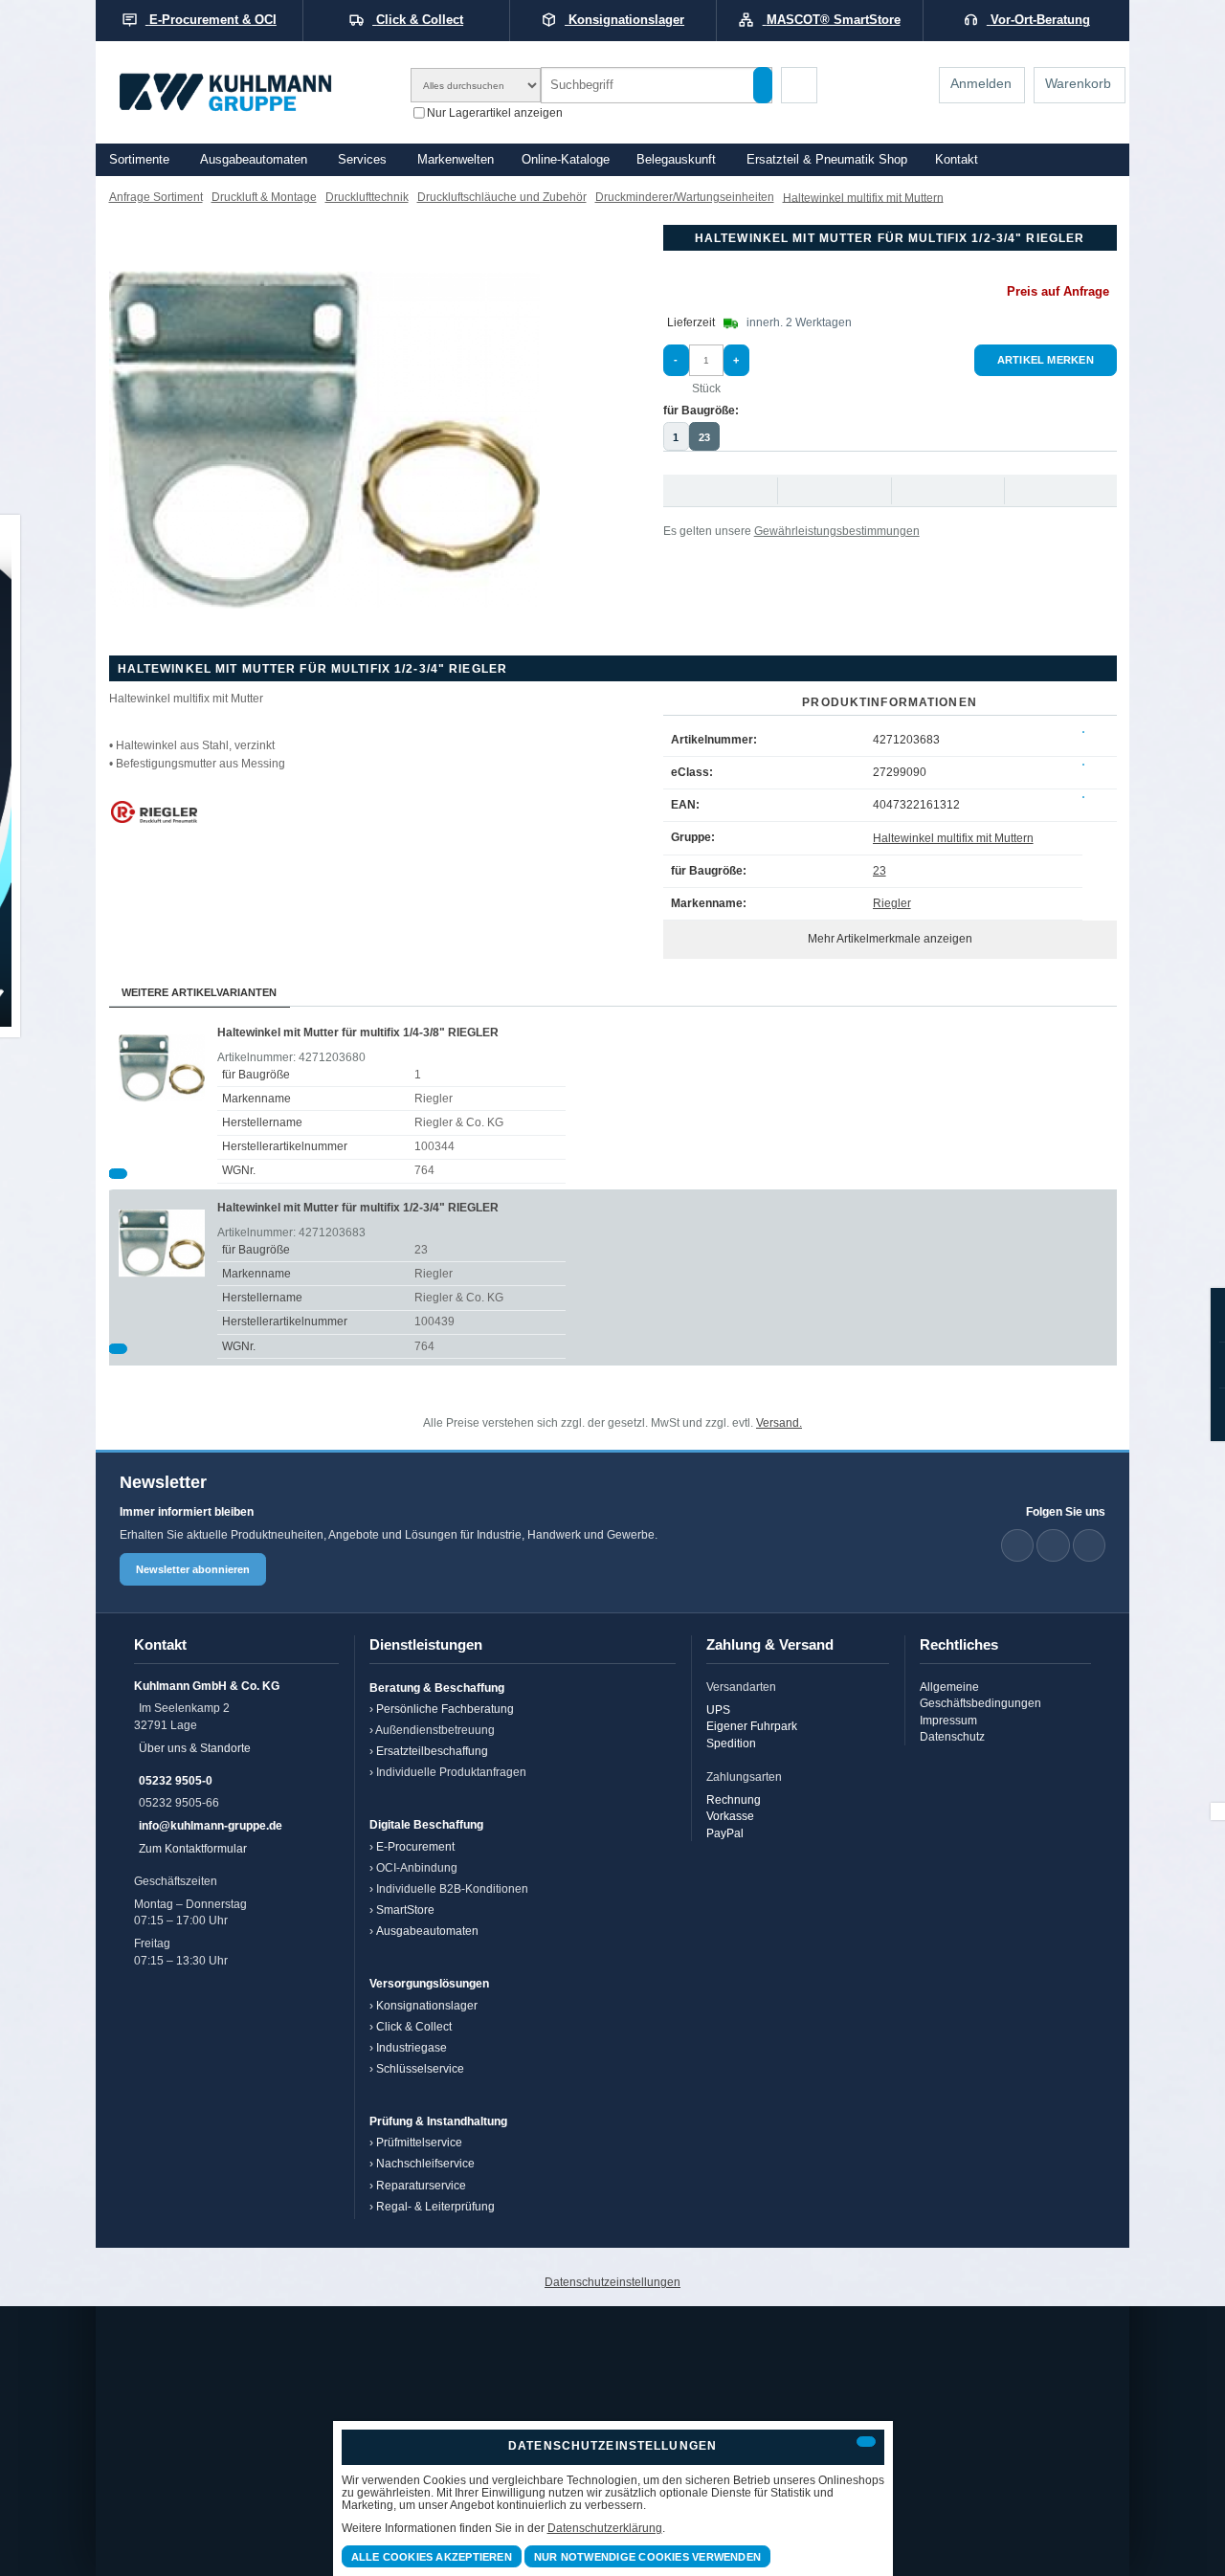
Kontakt (957, 160)
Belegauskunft (676, 160)
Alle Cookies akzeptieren (432, 2557)
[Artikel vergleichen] (118, 1174)
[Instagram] (1089, 1545)
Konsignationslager (427, 2005)
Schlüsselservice (420, 2068)
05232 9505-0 (176, 1780)
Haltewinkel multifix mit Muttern (953, 838)
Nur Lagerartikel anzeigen (495, 111)
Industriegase (412, 2047)
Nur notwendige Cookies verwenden (647, 2557)
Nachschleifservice (425, 2163)
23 (704, 437)
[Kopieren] (1083, 732)
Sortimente (139, 160)
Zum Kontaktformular (193, 1848)
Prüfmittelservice (419, 2142)
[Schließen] (866, 2442)
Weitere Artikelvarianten (199, 992)
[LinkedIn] (1017, 1545)
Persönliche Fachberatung (445, 1709)
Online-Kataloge (566, 160)
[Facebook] (1053, 1545)
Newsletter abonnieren (193, 1569)
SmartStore (405, 1910)
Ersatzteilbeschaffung (432, 1751)
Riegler (892, 903)
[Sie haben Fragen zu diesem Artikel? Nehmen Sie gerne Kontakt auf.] (1060, 490)
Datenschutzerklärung (605, 2528)
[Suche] (763, 85)
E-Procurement (415, 1846)
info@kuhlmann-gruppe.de (211, 1825)
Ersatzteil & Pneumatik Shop (827, 160)
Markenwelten (456, 160)
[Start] (251, 92)
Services (362, 160)
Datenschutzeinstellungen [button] (612, 2282)
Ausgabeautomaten (254, 160)
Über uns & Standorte (195, 1748)
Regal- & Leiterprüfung (435, 2206)
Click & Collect (414, 2026)
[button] (324, 440)
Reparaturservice (421, 2185)
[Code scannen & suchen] (799, 85)
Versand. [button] (779, 1422)
